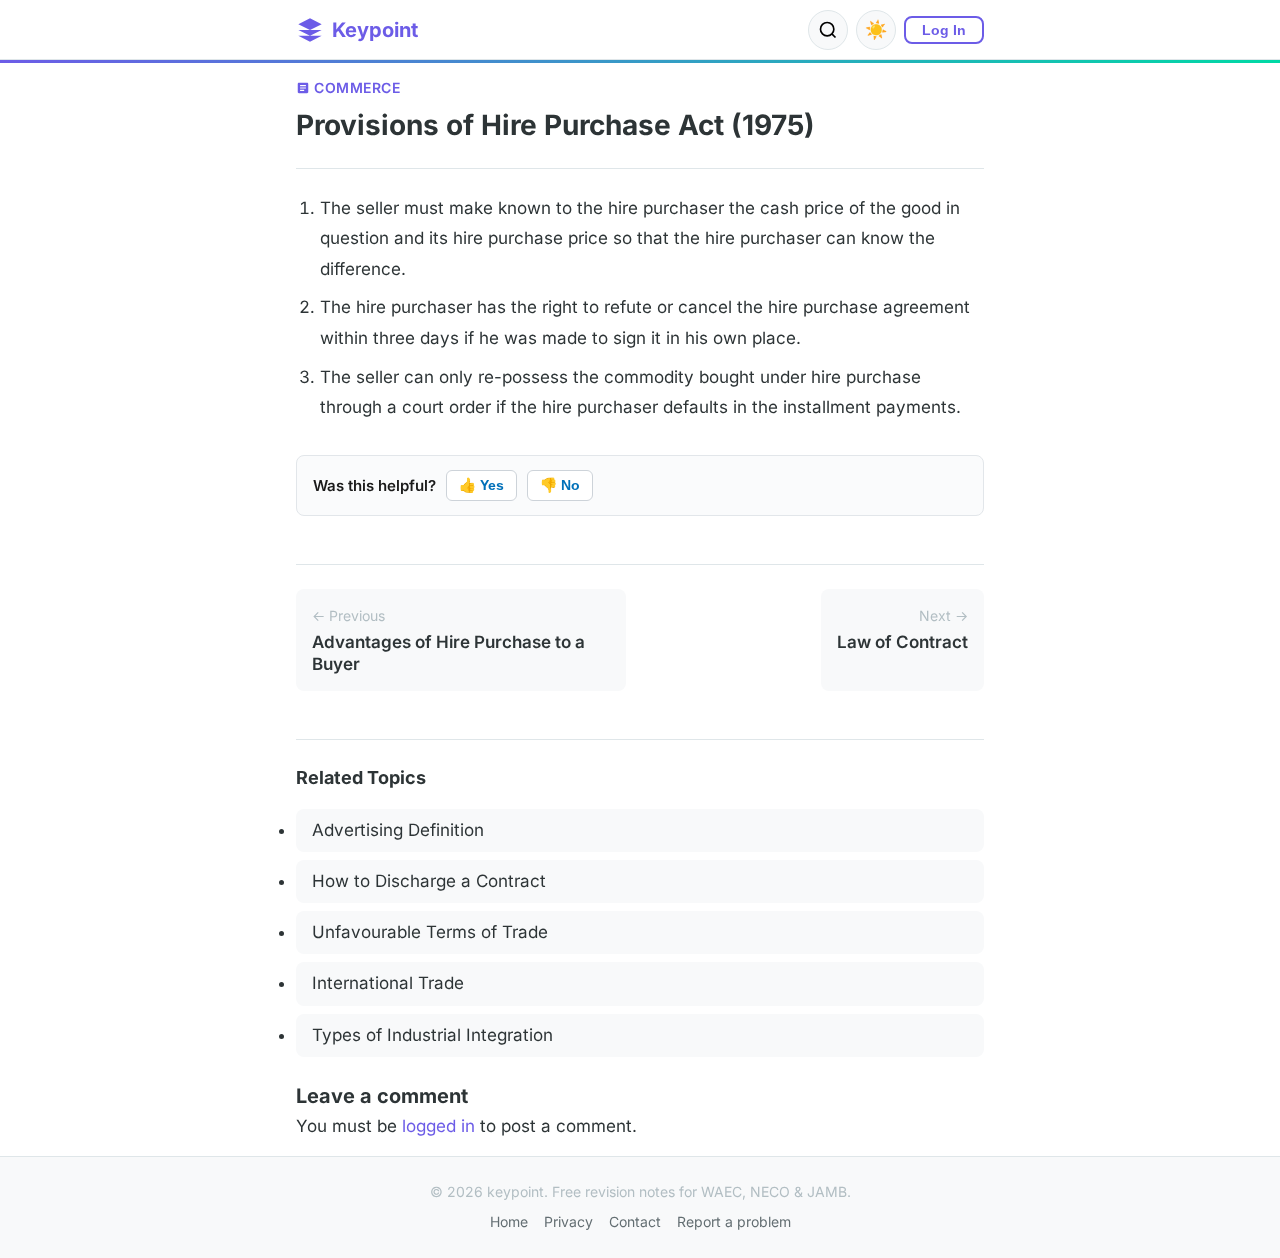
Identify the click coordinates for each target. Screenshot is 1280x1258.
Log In (944, 30)
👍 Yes (481, 485)
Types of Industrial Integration (432, 1035)
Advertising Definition (398, 830)
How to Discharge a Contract (429, 881)
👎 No (560, 485)
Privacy (568, 1221)
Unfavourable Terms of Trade (430, 932)
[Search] (828, 30)
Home (509, 1221)
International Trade (388, 983)
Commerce (357, 87)
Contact (635, 1221)
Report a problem (734, 1221)
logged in (438, 1126)
